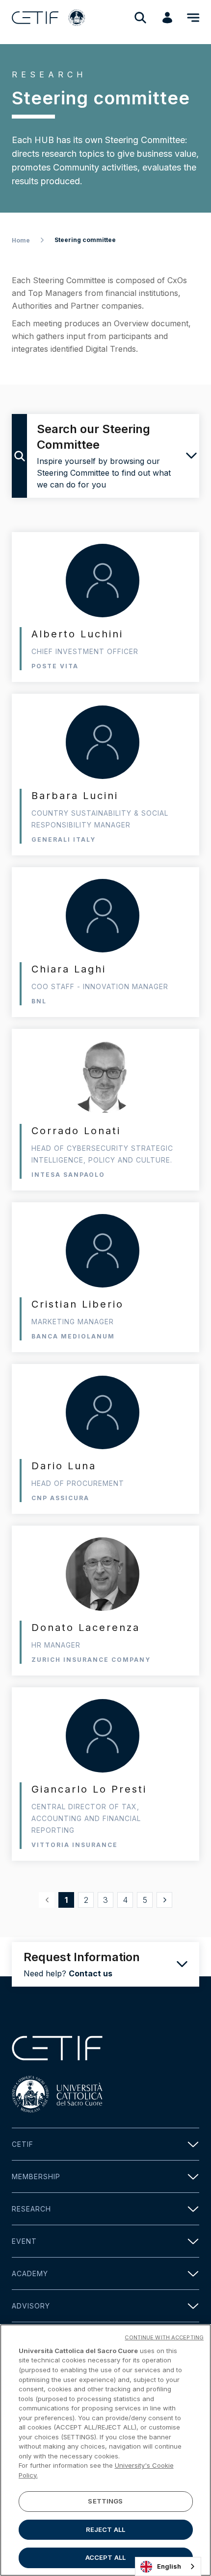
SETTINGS (105, 2501)
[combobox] (168, 2566)
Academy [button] (30, 2273)
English (169, 2566)
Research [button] (31, 2209)
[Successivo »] (164, 1900)
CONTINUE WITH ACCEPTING (164, 2337)
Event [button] (24, 2241)
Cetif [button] (23, 2144)
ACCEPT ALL (105, 2557)
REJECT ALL (105, 2529)
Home (21, 240)
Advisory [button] (31, 2306)
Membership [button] (36, 2176)
